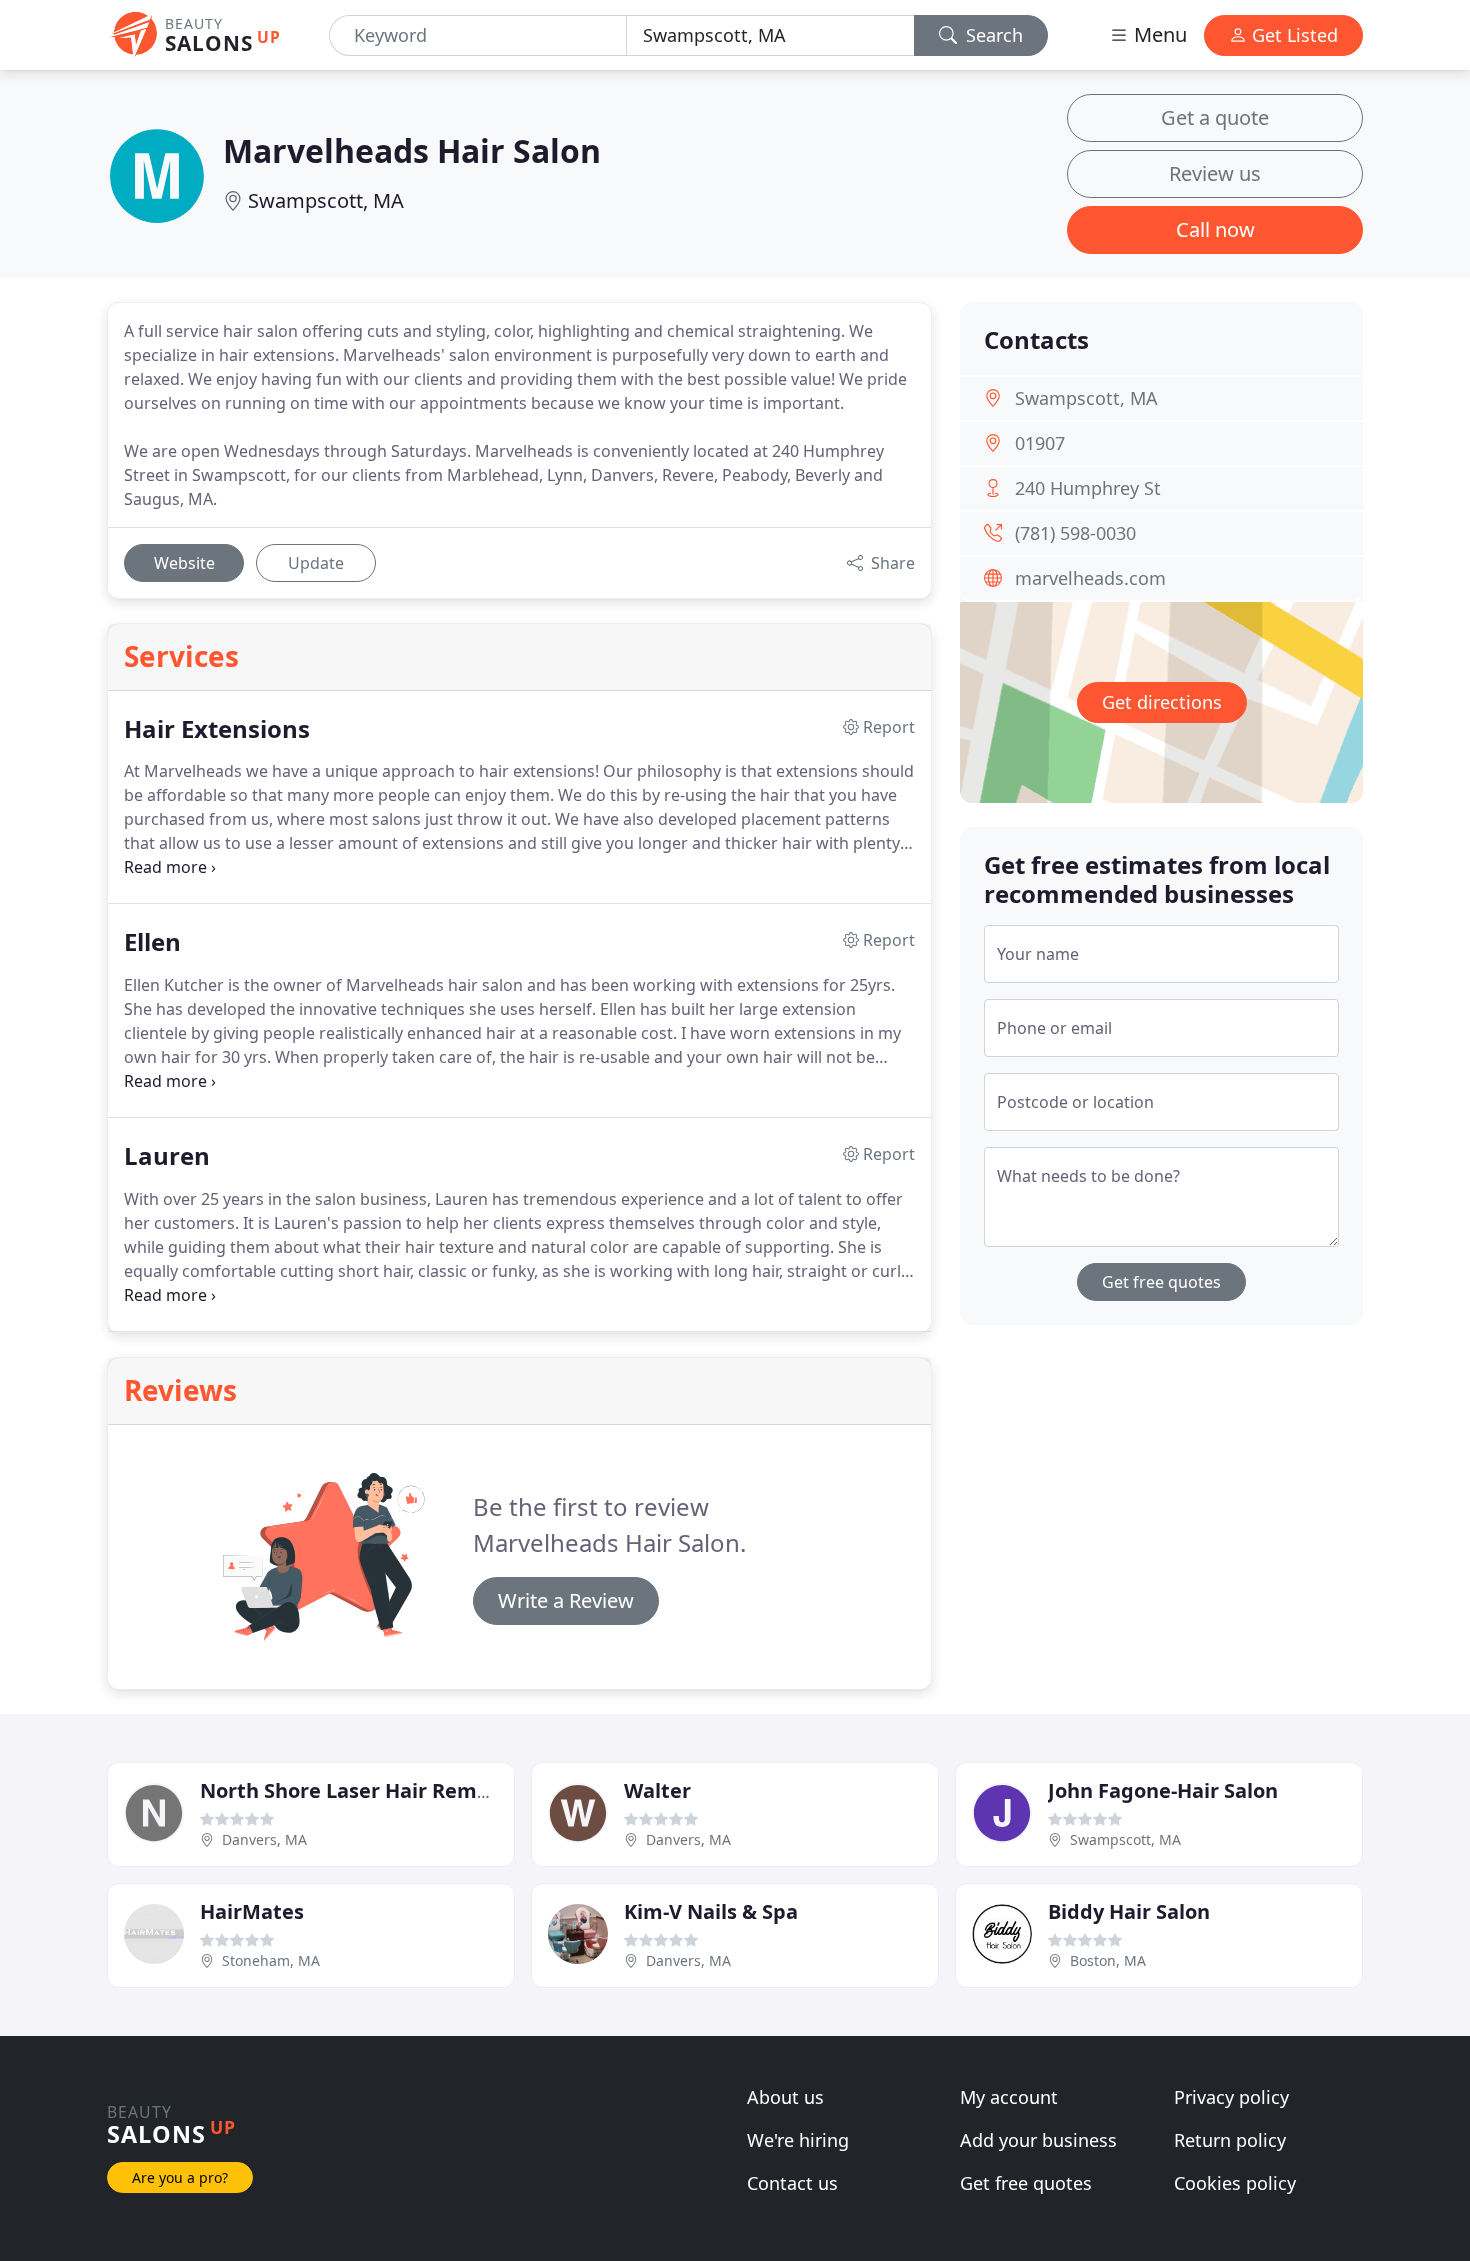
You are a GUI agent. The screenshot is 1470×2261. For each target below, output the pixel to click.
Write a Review (566, 1600)
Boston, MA (1108, 1960)
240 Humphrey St (1088, 488)
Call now (1215, 229)
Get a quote (1215, 117)
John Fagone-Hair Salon (1163, 1790)
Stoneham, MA (271, 1960)
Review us (1215, 173)
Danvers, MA (264, 1839)
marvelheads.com (1090, 578)
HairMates (252, 1911)
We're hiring (798, 2140)
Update (316, 563)
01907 (1040, 443)
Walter (657, 1790)
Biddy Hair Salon (1129, 1911)
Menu (1158, 34)
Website (184, 563)
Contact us (792, 2183)
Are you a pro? (180, 2177)
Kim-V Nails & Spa (711, 1911)
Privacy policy (1231, 2097)
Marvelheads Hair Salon (412, 150)
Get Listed (1292, 35)
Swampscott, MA (326, 200)
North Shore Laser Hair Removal (359, 1790)
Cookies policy (1235, 2183)
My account (1009, 2097)
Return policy (1230, 2140)
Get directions (1162, 702)
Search (992, 35)
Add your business (1038, 2140)
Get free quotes (1161, 1282)
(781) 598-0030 (1075, 533)
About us (785, 2097)
